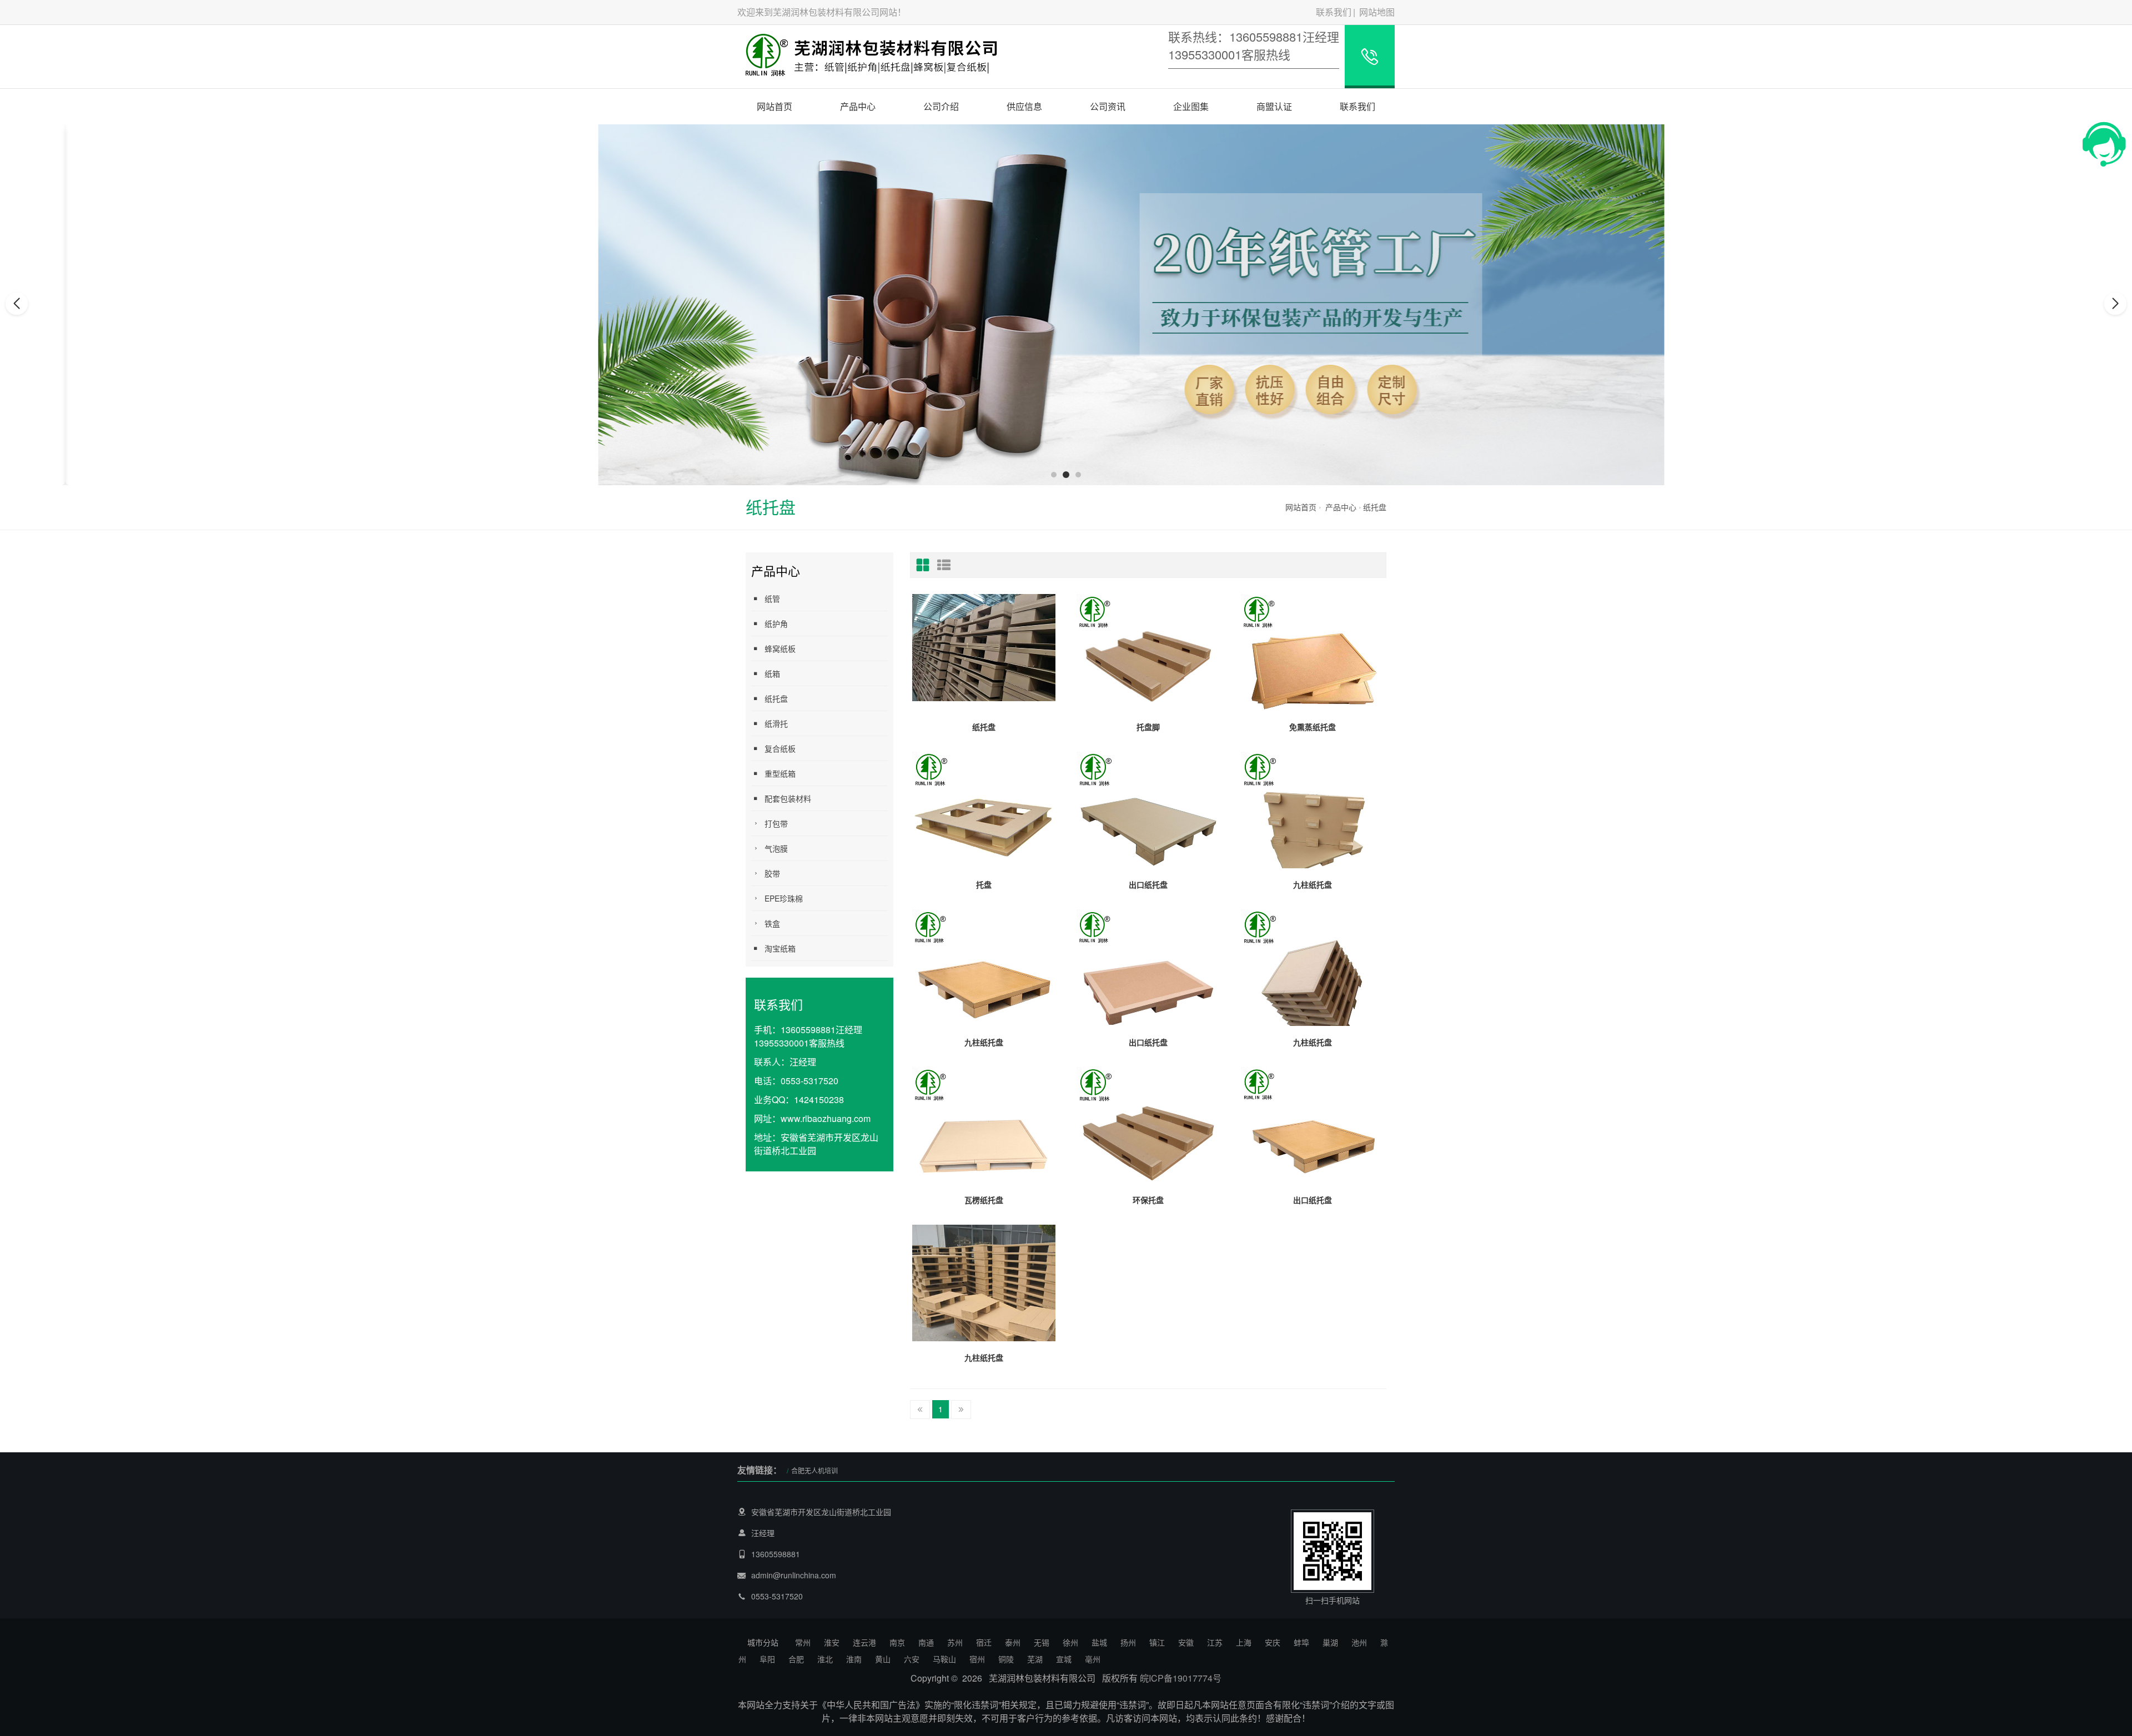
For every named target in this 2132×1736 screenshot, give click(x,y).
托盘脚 (1148, 727)
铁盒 (772, 923)
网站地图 (1377, 12)
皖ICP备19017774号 (1181, 1678)
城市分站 (763, 1642)
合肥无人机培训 (814, 1470)
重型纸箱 (780, 773)
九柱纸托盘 (1313, 884)
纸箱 (772, 673)
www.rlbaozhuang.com (826, 1118)
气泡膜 (776, 848)
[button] (1054, 475)
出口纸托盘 (1148, 884)
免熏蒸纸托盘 (1313, 727)
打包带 (776, 823)
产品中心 (858, 106)
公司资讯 (1108, 106)
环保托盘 (1148, 1200)
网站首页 (775, 106)
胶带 (772, 873)
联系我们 (1334, 12)
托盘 (984, 884)
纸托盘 (1375, 507)
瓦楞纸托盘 (984, 1200)
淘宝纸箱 (780, 948)
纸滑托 (776, 723)
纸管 (772, 598)
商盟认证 (1274, 106)
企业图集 (1191, 106)
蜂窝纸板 (780, 648)
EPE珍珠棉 (784, 898)
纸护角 (776, 623)
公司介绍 (941, 106)
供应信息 (1024, 106)
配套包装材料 (788, 798)
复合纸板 (780, 748)
